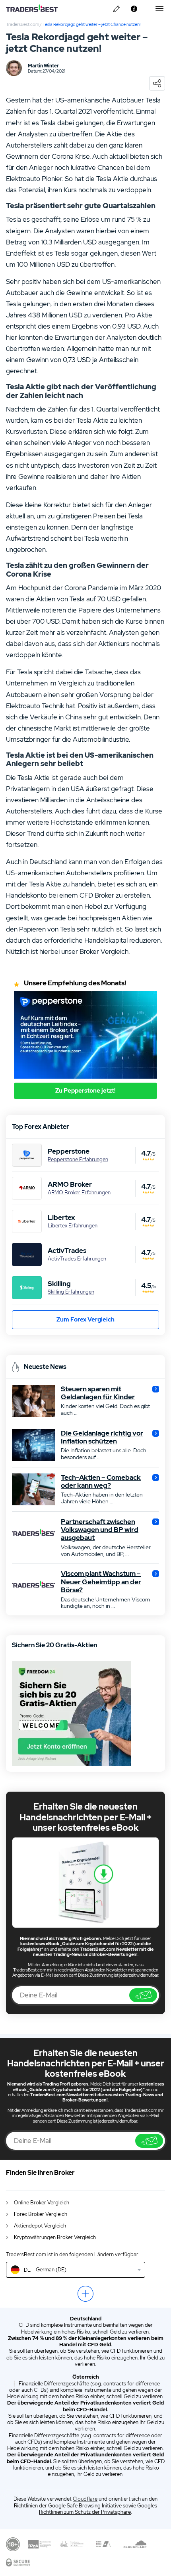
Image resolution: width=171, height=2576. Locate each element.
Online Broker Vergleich (42, 2203)
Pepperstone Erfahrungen (78, 1160)
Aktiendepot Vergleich (40, 2226)
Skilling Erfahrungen (71, 1292)
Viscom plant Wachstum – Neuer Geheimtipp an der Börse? (101, 1582)
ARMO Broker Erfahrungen (79, 1193)
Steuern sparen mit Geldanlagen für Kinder (98, 1393)
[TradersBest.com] (38, 9)
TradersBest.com (22, 24)
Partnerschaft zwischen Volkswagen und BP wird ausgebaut (100, 1530)
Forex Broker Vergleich (41, 2214)
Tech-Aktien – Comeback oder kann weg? (101, 1482)
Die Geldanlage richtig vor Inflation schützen (102, 1437)
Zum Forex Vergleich (85, 1320)
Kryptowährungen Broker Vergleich (55, 2237)
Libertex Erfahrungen (73, 1226)
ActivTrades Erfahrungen (77, 1259)
